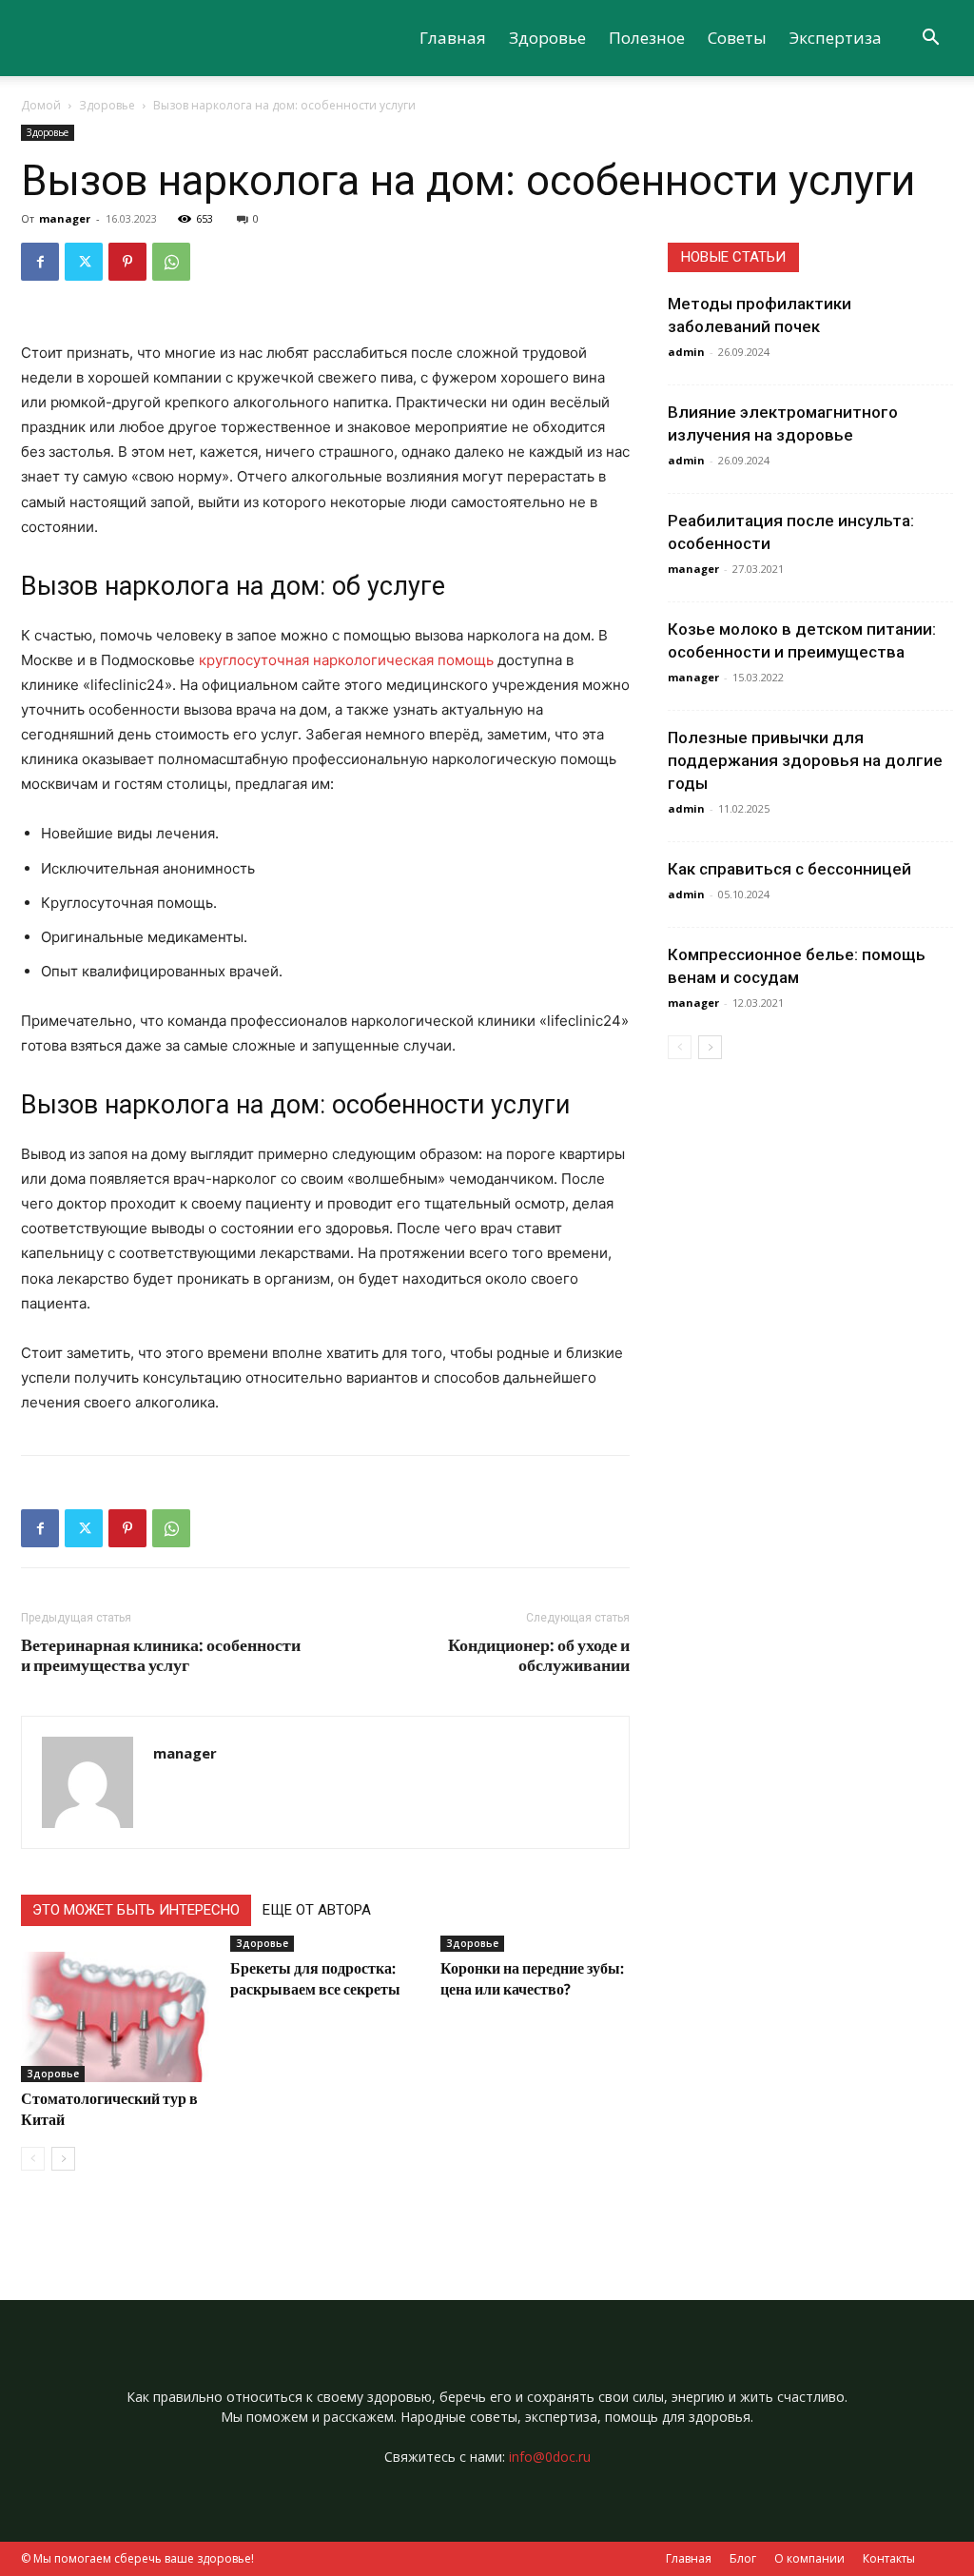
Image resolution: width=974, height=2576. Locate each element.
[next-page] (63, 2159)
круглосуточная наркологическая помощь (346, 660)
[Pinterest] (127, 262)
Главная (453, 38)
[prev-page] (33, 2159)
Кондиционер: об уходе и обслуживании (539, 1655)
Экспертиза (836, 38)
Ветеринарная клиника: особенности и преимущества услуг (161, 1655)
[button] (930, 39)
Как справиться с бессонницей (789, 869)
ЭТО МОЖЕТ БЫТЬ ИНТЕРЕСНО (136, 1910)
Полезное (647, 38)
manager (65, 218)
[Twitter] (84, 262)
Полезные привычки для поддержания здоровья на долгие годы (805, 760)
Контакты (889, 2558)
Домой (41, 105)
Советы (737, 38)
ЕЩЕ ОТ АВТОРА (317, 1910)
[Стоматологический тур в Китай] (116, 2017)
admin (686, 352)
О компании (809, 2558)
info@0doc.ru (550, 2457)
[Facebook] (40, 262)
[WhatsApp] (171, 262)
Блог (743, 2558)
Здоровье (547, 38)
